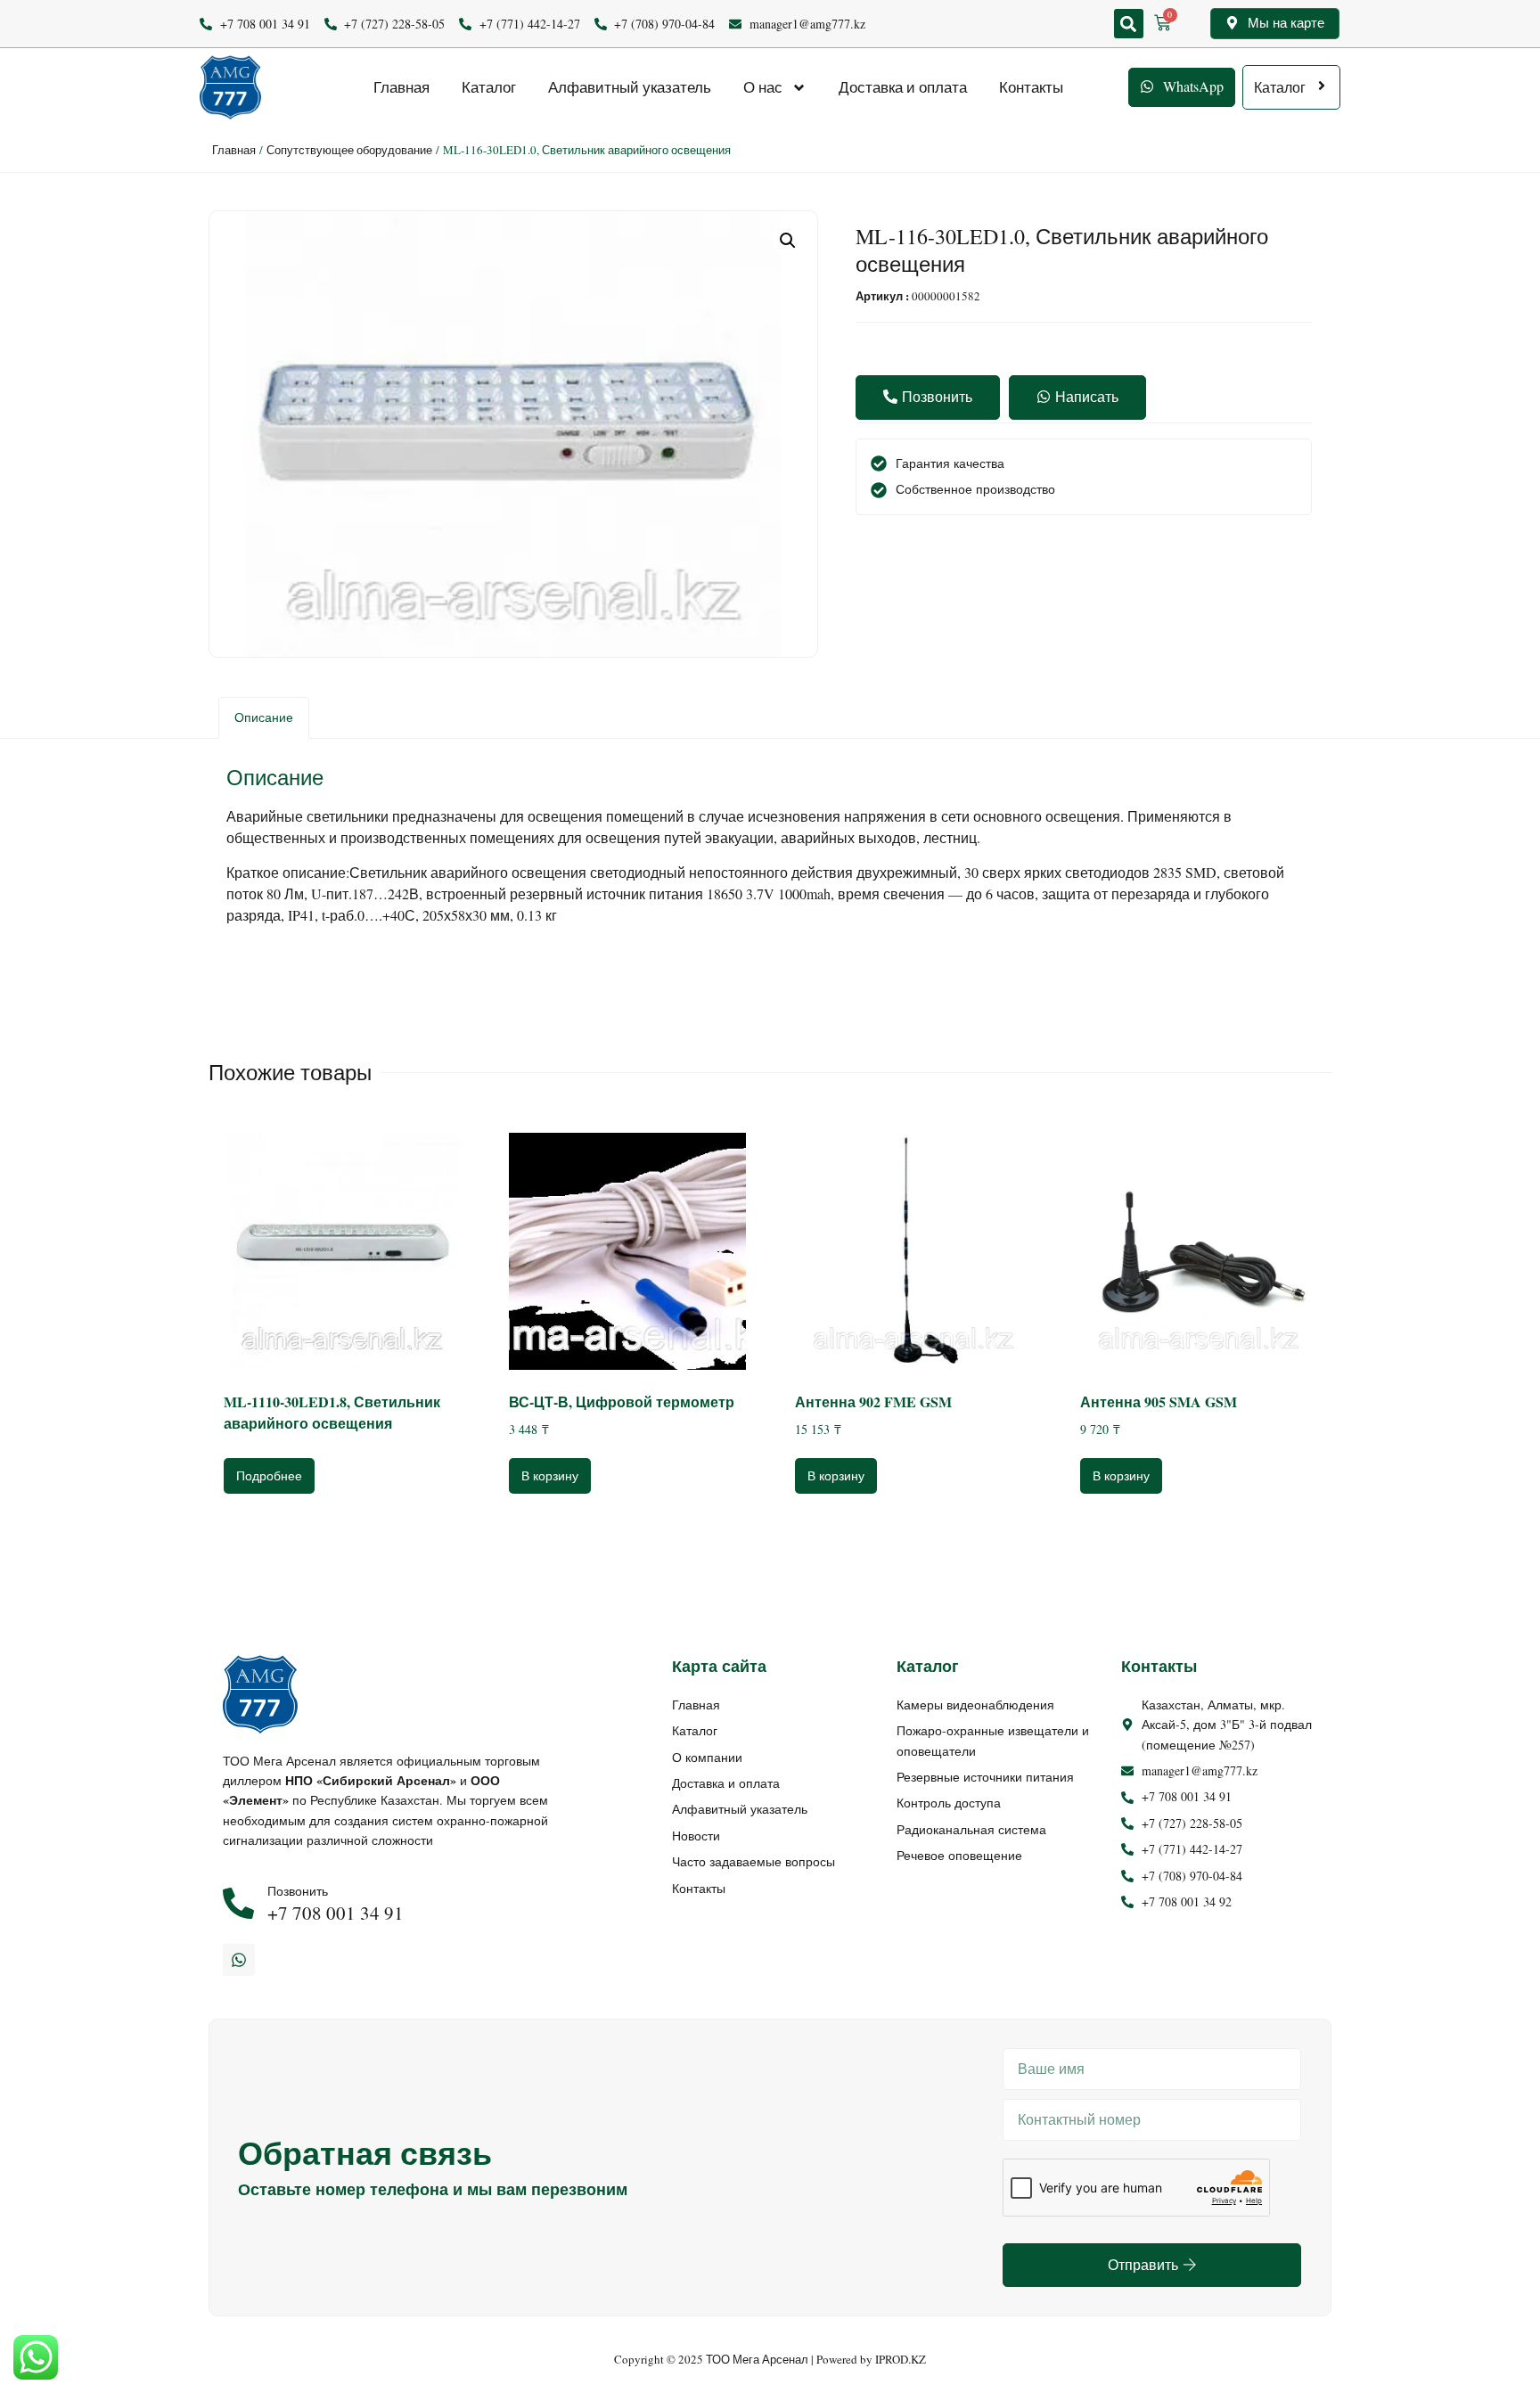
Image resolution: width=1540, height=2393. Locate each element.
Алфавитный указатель (630, 87)
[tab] (264, 718)
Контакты (1031, 87)
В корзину (550, 1475)
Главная (401, 87)
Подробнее (269, 1475)
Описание (264, 717)
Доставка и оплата (903, 87)
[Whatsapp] (239, 1960)
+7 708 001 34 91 (336, 1913)
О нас (763, 87)
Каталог (489, 87)
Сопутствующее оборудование (349, 150)
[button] (1129, 24)
